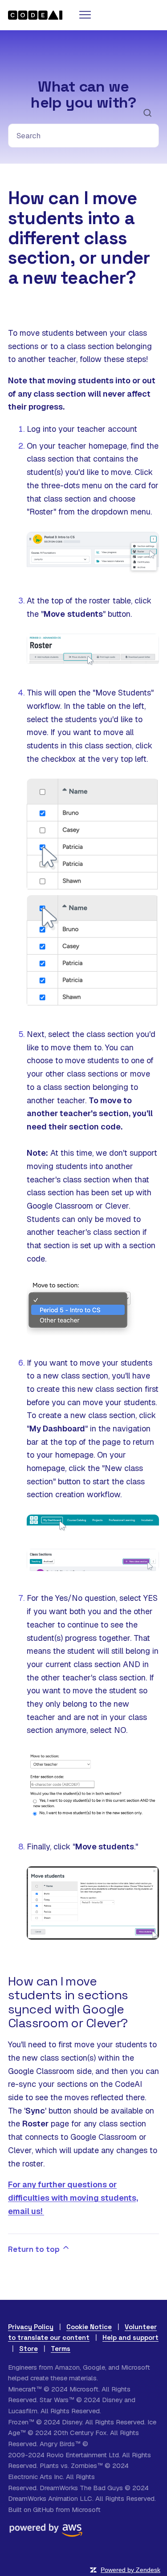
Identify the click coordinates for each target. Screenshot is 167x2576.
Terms (61, 2349)
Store (29, 2349)
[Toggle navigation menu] (84, 15)
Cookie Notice (89, 2327)
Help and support (130, 2337)
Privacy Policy (31, 2327)
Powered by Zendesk (130, 2570)
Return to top (35, 2249)
